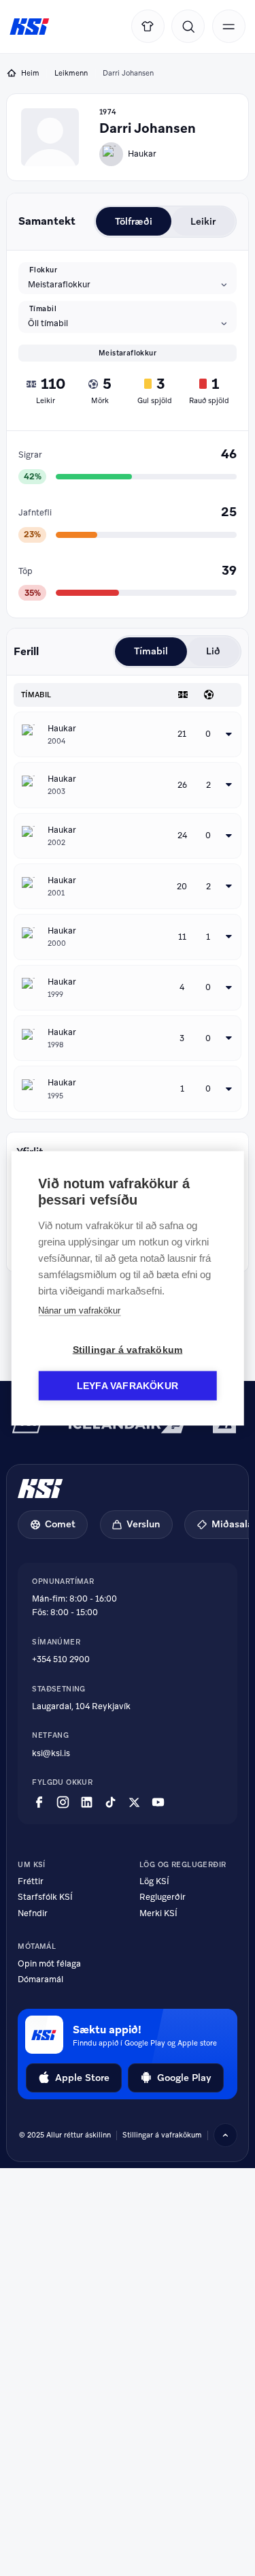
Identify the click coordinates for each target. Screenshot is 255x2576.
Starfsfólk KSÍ (45, 1897)
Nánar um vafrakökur (79, 1310)
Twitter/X (134, 1802)
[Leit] (188, 26)
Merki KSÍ (158, 1914)
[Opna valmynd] (229, 26)
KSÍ (30, 27)
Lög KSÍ (154, 1882)
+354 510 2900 (61, 1659)
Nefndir (33, 1914)
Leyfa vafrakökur (128, 1385)
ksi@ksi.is (51, 1753)
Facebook (39, 1802)
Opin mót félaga (49, 1964)
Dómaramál (40, 1980)
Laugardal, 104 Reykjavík (81, 1706)
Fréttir (31, 1882)
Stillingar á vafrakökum (128, 1349)
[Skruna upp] (225, 2135)
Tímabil (43, 309)
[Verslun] (148, 26)
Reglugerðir (163, 1897)
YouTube (158, 1802)
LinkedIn (87, 1802)
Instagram (63, 1802)
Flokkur (43, 270)
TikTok (111, 1802)
